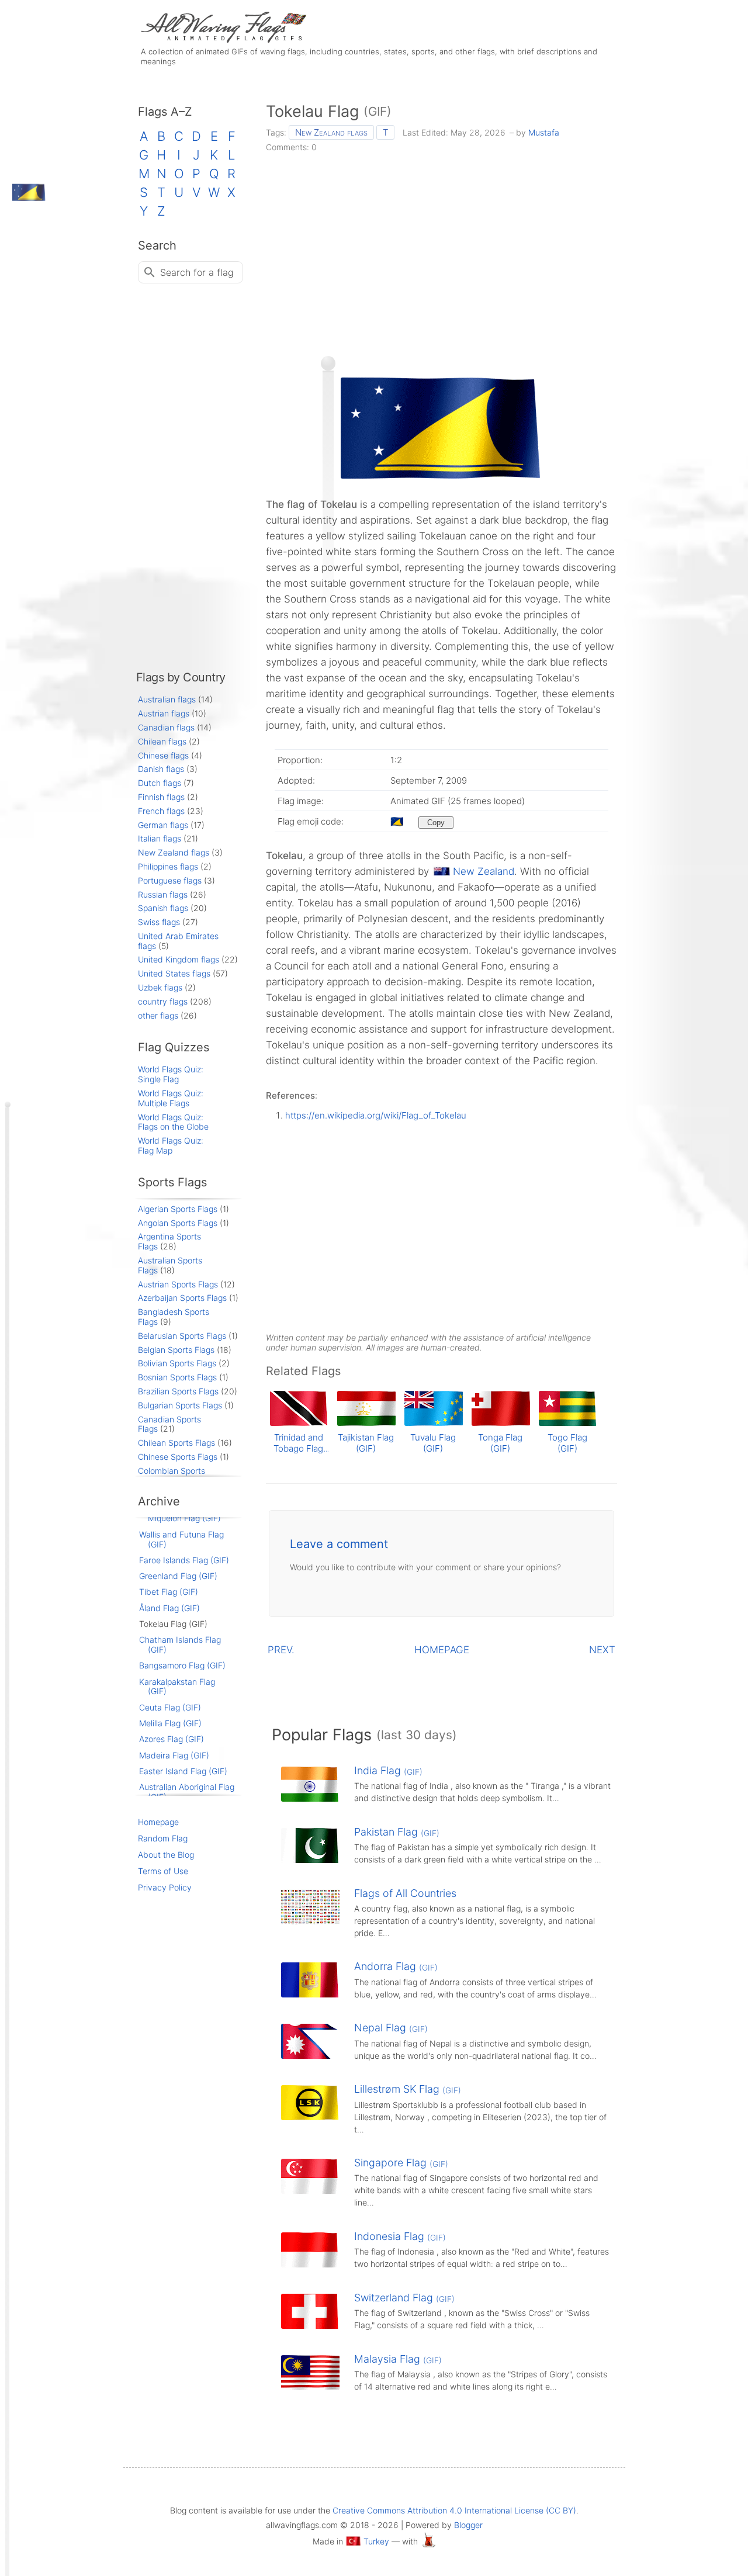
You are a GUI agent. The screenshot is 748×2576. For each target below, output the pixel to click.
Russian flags (163, 894)
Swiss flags (159, 922)
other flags (158, 1015)
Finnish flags (161, 797)
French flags (161, 811)
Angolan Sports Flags (178, 1223)
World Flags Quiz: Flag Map (171, 1145)
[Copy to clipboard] (436, 823)
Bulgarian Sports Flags (180, 1405)
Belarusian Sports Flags (182, 1336)
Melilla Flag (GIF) (170, 1723)
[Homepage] (222, 39)
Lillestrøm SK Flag (408, 2089)
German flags (163, 825)
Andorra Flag (396, 1966)
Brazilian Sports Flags (178, 1391)
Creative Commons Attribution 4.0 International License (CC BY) (454, 2510)
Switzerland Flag (404, 2298)
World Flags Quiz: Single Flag (171, 1074)
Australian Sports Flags (170, 1265)
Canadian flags (166, 727)
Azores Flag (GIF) (172, 1739)
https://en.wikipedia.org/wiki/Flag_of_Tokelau (376, 1115)
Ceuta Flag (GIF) (170, 1707)
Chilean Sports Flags (176, 1443)
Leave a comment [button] (339, 1544)
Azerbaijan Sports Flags (182, 1298)
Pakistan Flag (397, 1832)
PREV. (281, 1650)
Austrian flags (164, 713)
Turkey (376, 2541)
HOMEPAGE (442, 1650)
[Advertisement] (441, 250)
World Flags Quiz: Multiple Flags (171, 1098)
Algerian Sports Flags (178, 1209)
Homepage (158, 1822)
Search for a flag (197, 272)
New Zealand (484, 871)
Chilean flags (162, 741)
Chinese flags (163, 755)
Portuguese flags (170, 880)
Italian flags (160, 838)
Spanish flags (163, 908)
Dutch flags (160, 783)
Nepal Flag (391, 2028)
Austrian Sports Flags (178, 1284)
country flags (163, 1001)
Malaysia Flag (398, 2359)
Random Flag (163, 1838)
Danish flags (161, 769)
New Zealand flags (331, 132)
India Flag (388, 1770)
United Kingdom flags (179, 959)
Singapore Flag (401, 2163)
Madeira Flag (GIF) (174, 1755)
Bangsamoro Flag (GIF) (182, 1665)
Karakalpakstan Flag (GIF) (177, 1687)
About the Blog (166, 1855)
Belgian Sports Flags (176, 1350)
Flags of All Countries (405, 1893)
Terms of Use (163, 1871)
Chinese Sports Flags (178, 1457)
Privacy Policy (165, 1887)
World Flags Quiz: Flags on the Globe (173, 1122)
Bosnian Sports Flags (177, 1377)
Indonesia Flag (400, 2236)
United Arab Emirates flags (178, 941)
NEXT (602, 1650)
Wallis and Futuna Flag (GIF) (181, 1539)
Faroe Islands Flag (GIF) (184, 1560)
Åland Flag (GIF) (169, 1608)
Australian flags (167, 699)
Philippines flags (168, 866)
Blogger (468, 2525)
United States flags (174, 973)
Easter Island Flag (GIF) (183, 1771)
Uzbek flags (160, 987)
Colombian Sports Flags (172, 1476)
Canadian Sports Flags (169, 1424)
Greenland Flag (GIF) (178, 1576)
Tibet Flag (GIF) (169, 1592)
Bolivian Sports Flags (177, 1363)
